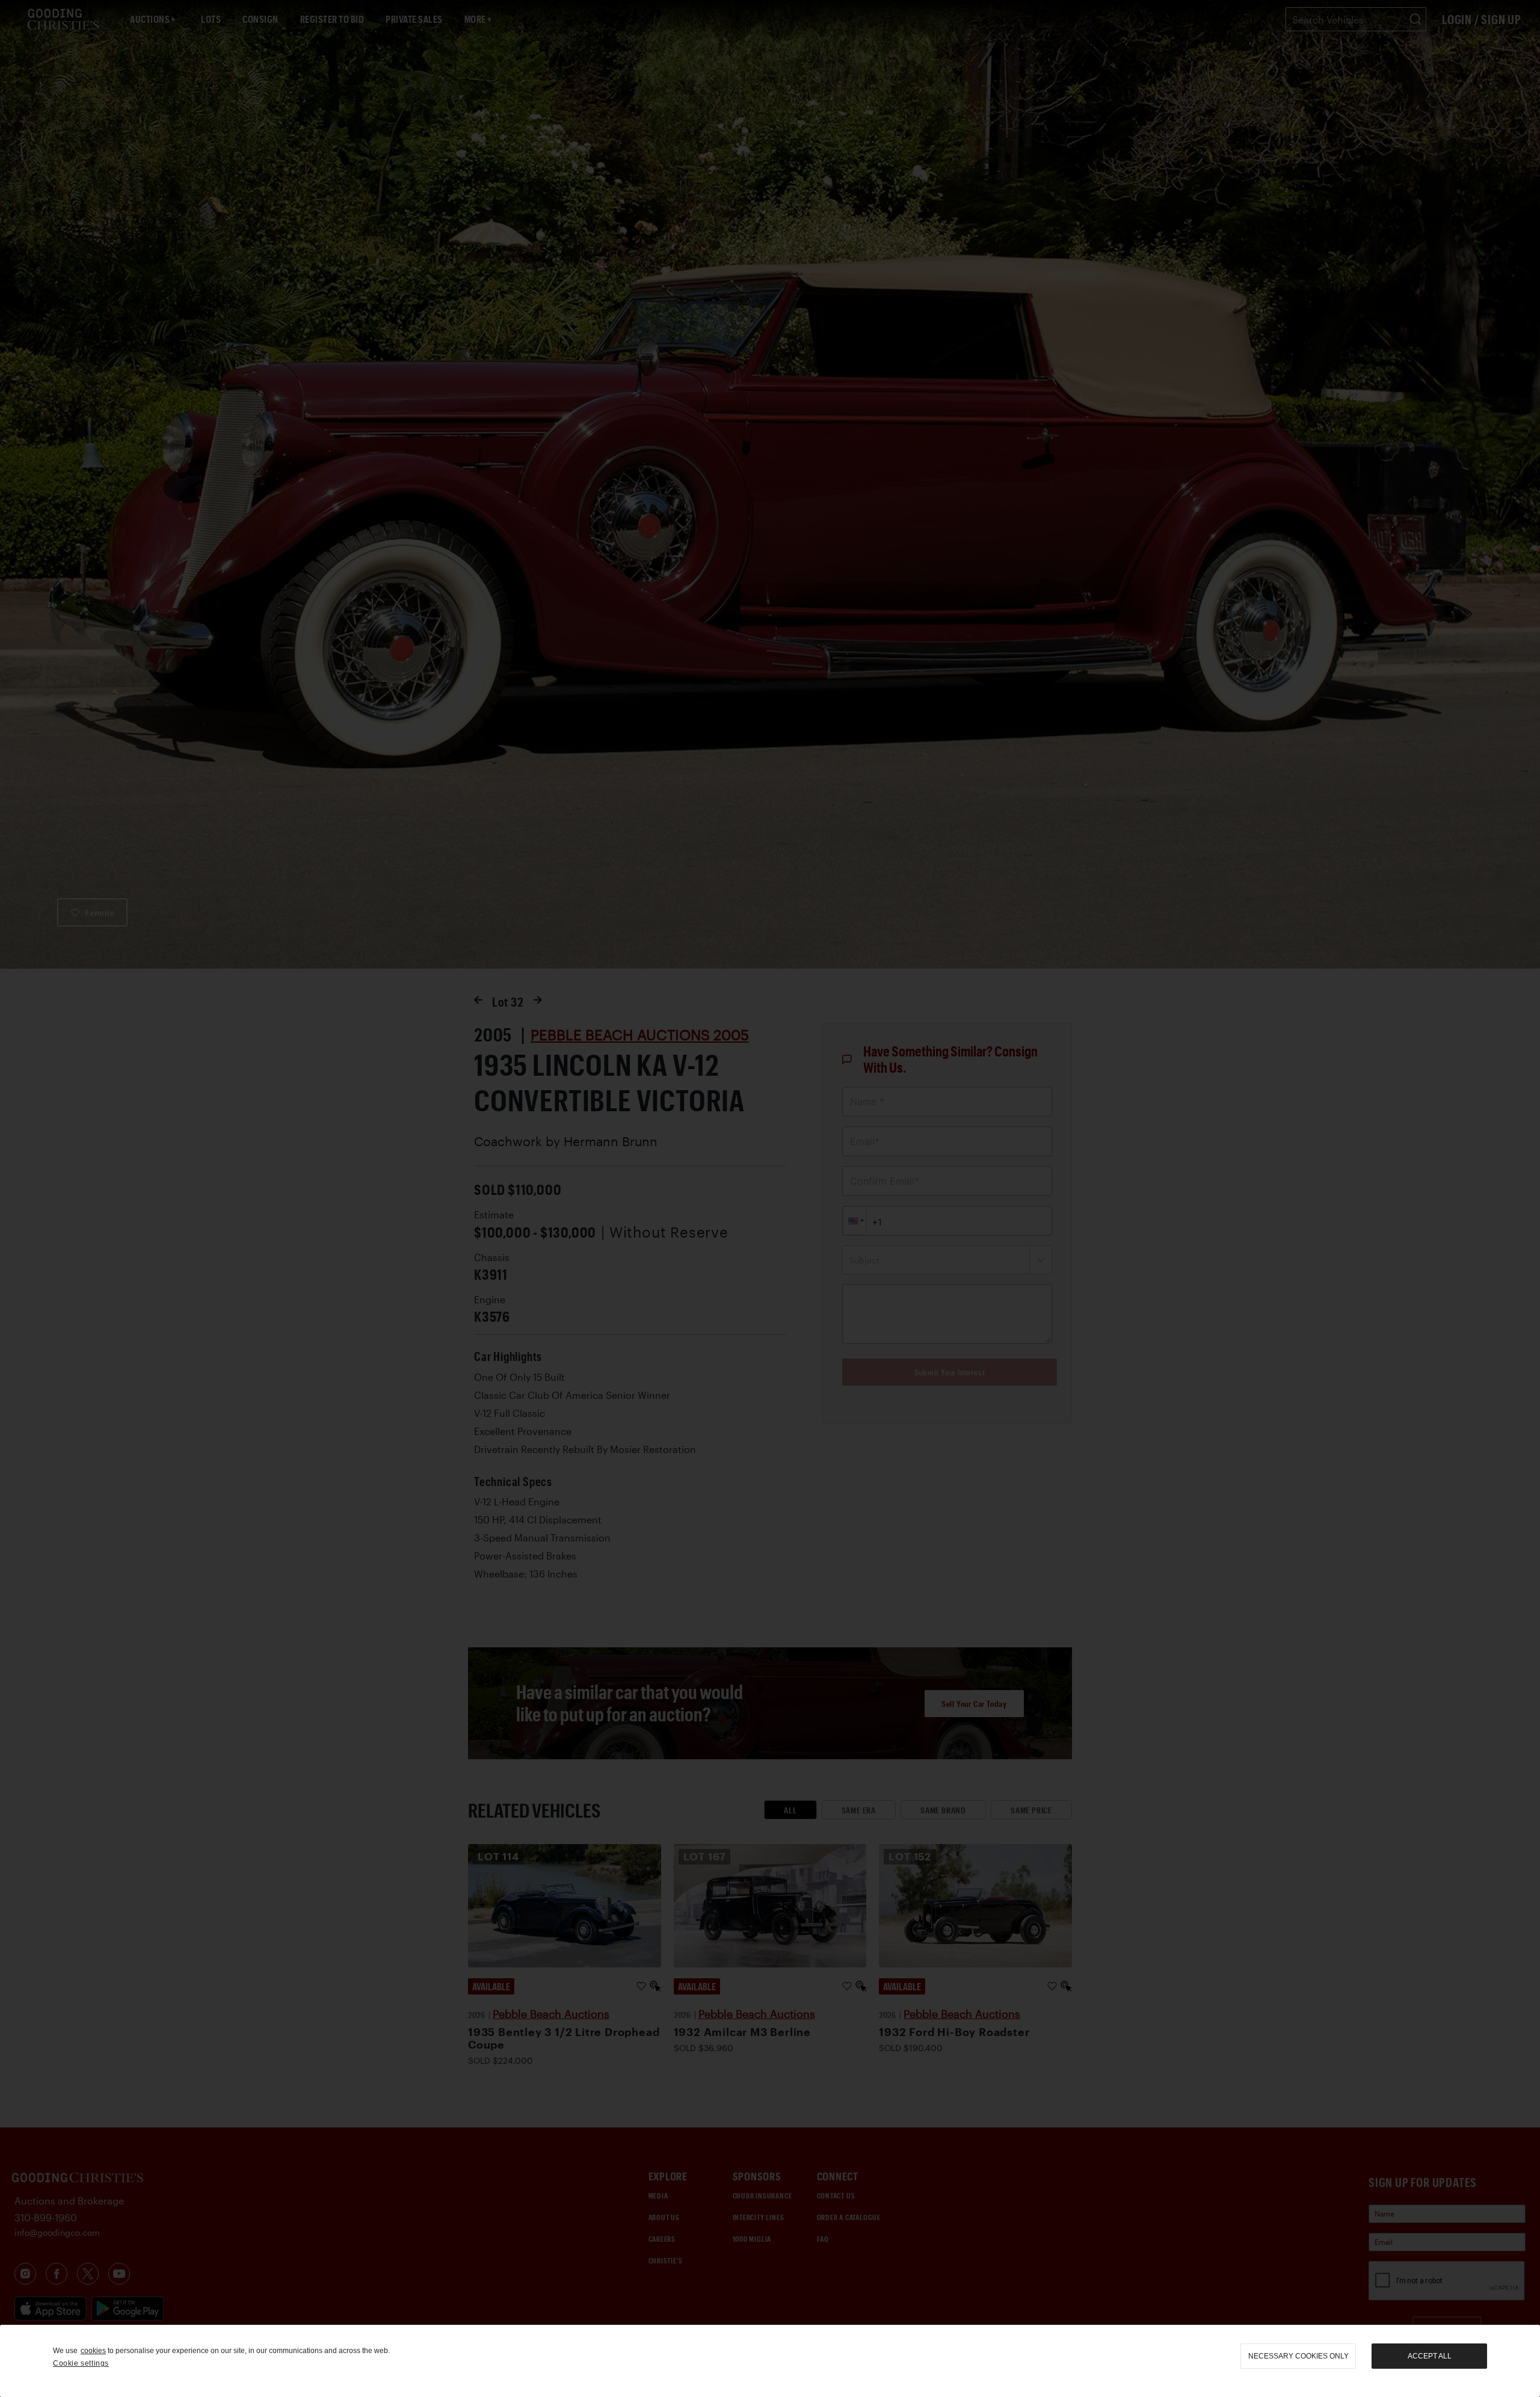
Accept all (1430, 2356)
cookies (93, 2351)
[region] (770, 2361)
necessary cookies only (1298, 2356)
